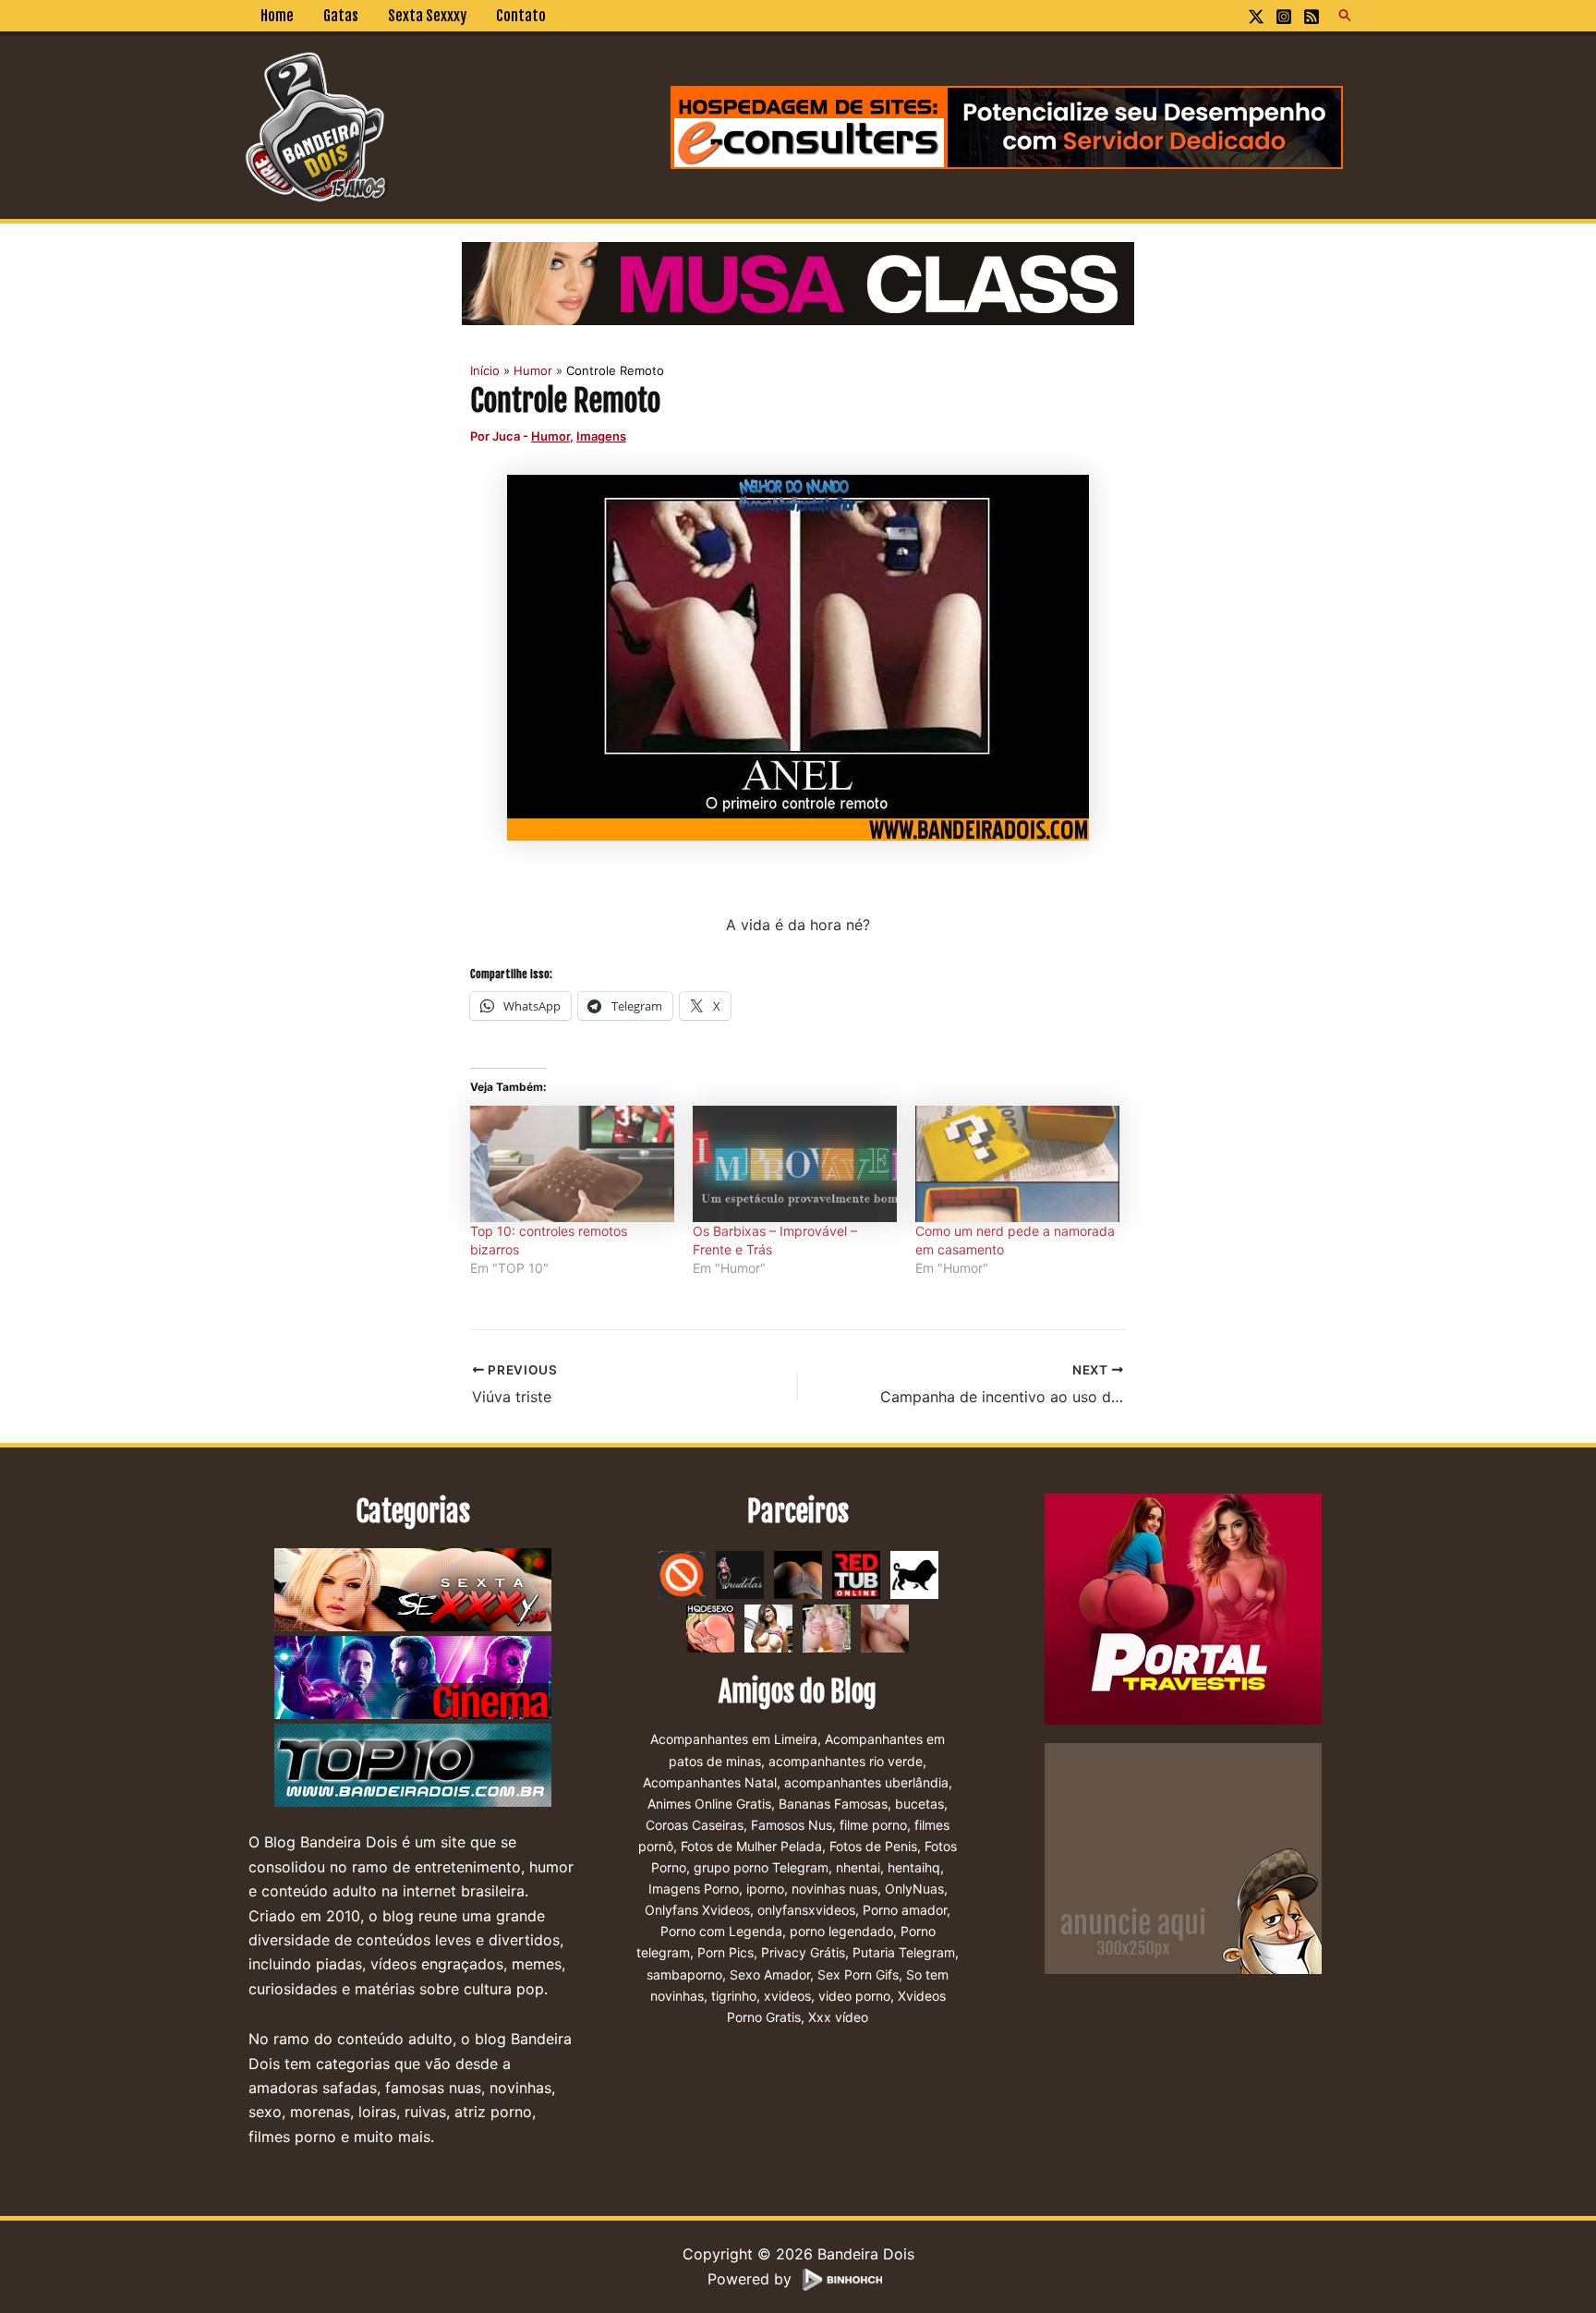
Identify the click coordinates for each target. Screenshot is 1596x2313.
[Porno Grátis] (827, 1628)
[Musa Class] (798, 282)
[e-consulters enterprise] (1007, 126)
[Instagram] (1284, 17)
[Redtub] (856, 1574)
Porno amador (905, 1910)
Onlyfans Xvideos (697, 1910)
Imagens (601, 436)
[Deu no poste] (914, 1574)
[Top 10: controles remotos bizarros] (572, 1164)
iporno (765, 1889)
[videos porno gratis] (798, 1574)
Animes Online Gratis (709, 1804)
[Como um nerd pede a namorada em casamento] (1017, 1164)
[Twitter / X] (1256, 17)
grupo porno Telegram (761, 1867)
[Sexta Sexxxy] (413, 1591)
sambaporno (684, 1974)
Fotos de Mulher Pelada (751, 1846)
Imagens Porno (694, 1889)
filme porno (873, 1825)
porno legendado (841, 1931)
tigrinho (734, 1996)
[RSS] (1312, 17)
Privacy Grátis (803, 1952)
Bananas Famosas (833, 1804)
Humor (550, 436)
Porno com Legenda (721, 1931)
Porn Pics (725, 1952)
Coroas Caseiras (695, 1825)
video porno (854, 1996)
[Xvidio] (885, 1628)
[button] (1346, 16)
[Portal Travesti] (1183, 1608)
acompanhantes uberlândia (866, 1782)
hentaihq (914, 1867)
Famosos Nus (792, 1825)
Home (277, 16)
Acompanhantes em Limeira (734, 1739)
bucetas (919, 1804)
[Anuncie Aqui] (1183, 1858)
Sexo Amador (770, 1974)
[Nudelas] (740, 1574)
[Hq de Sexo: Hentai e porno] (710, 1628)
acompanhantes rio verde (846, 1761)
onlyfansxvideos (806, 1910)
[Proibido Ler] (682, 1574)
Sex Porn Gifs (858, 1974)
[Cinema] (413, 1678)
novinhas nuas (834, 1889)
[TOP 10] (413, 1766)
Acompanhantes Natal (710, 1782)
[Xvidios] (768, 1628)
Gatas (341, 16)
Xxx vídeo (838, 2017)
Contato (521, 16)
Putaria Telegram (904, 1952)
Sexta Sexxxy (427, 16)
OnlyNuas (914, 1889)
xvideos (787, 1996)
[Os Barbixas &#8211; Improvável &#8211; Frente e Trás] (795, 1164)
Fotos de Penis (873, 1846)
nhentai (858, 1867)
